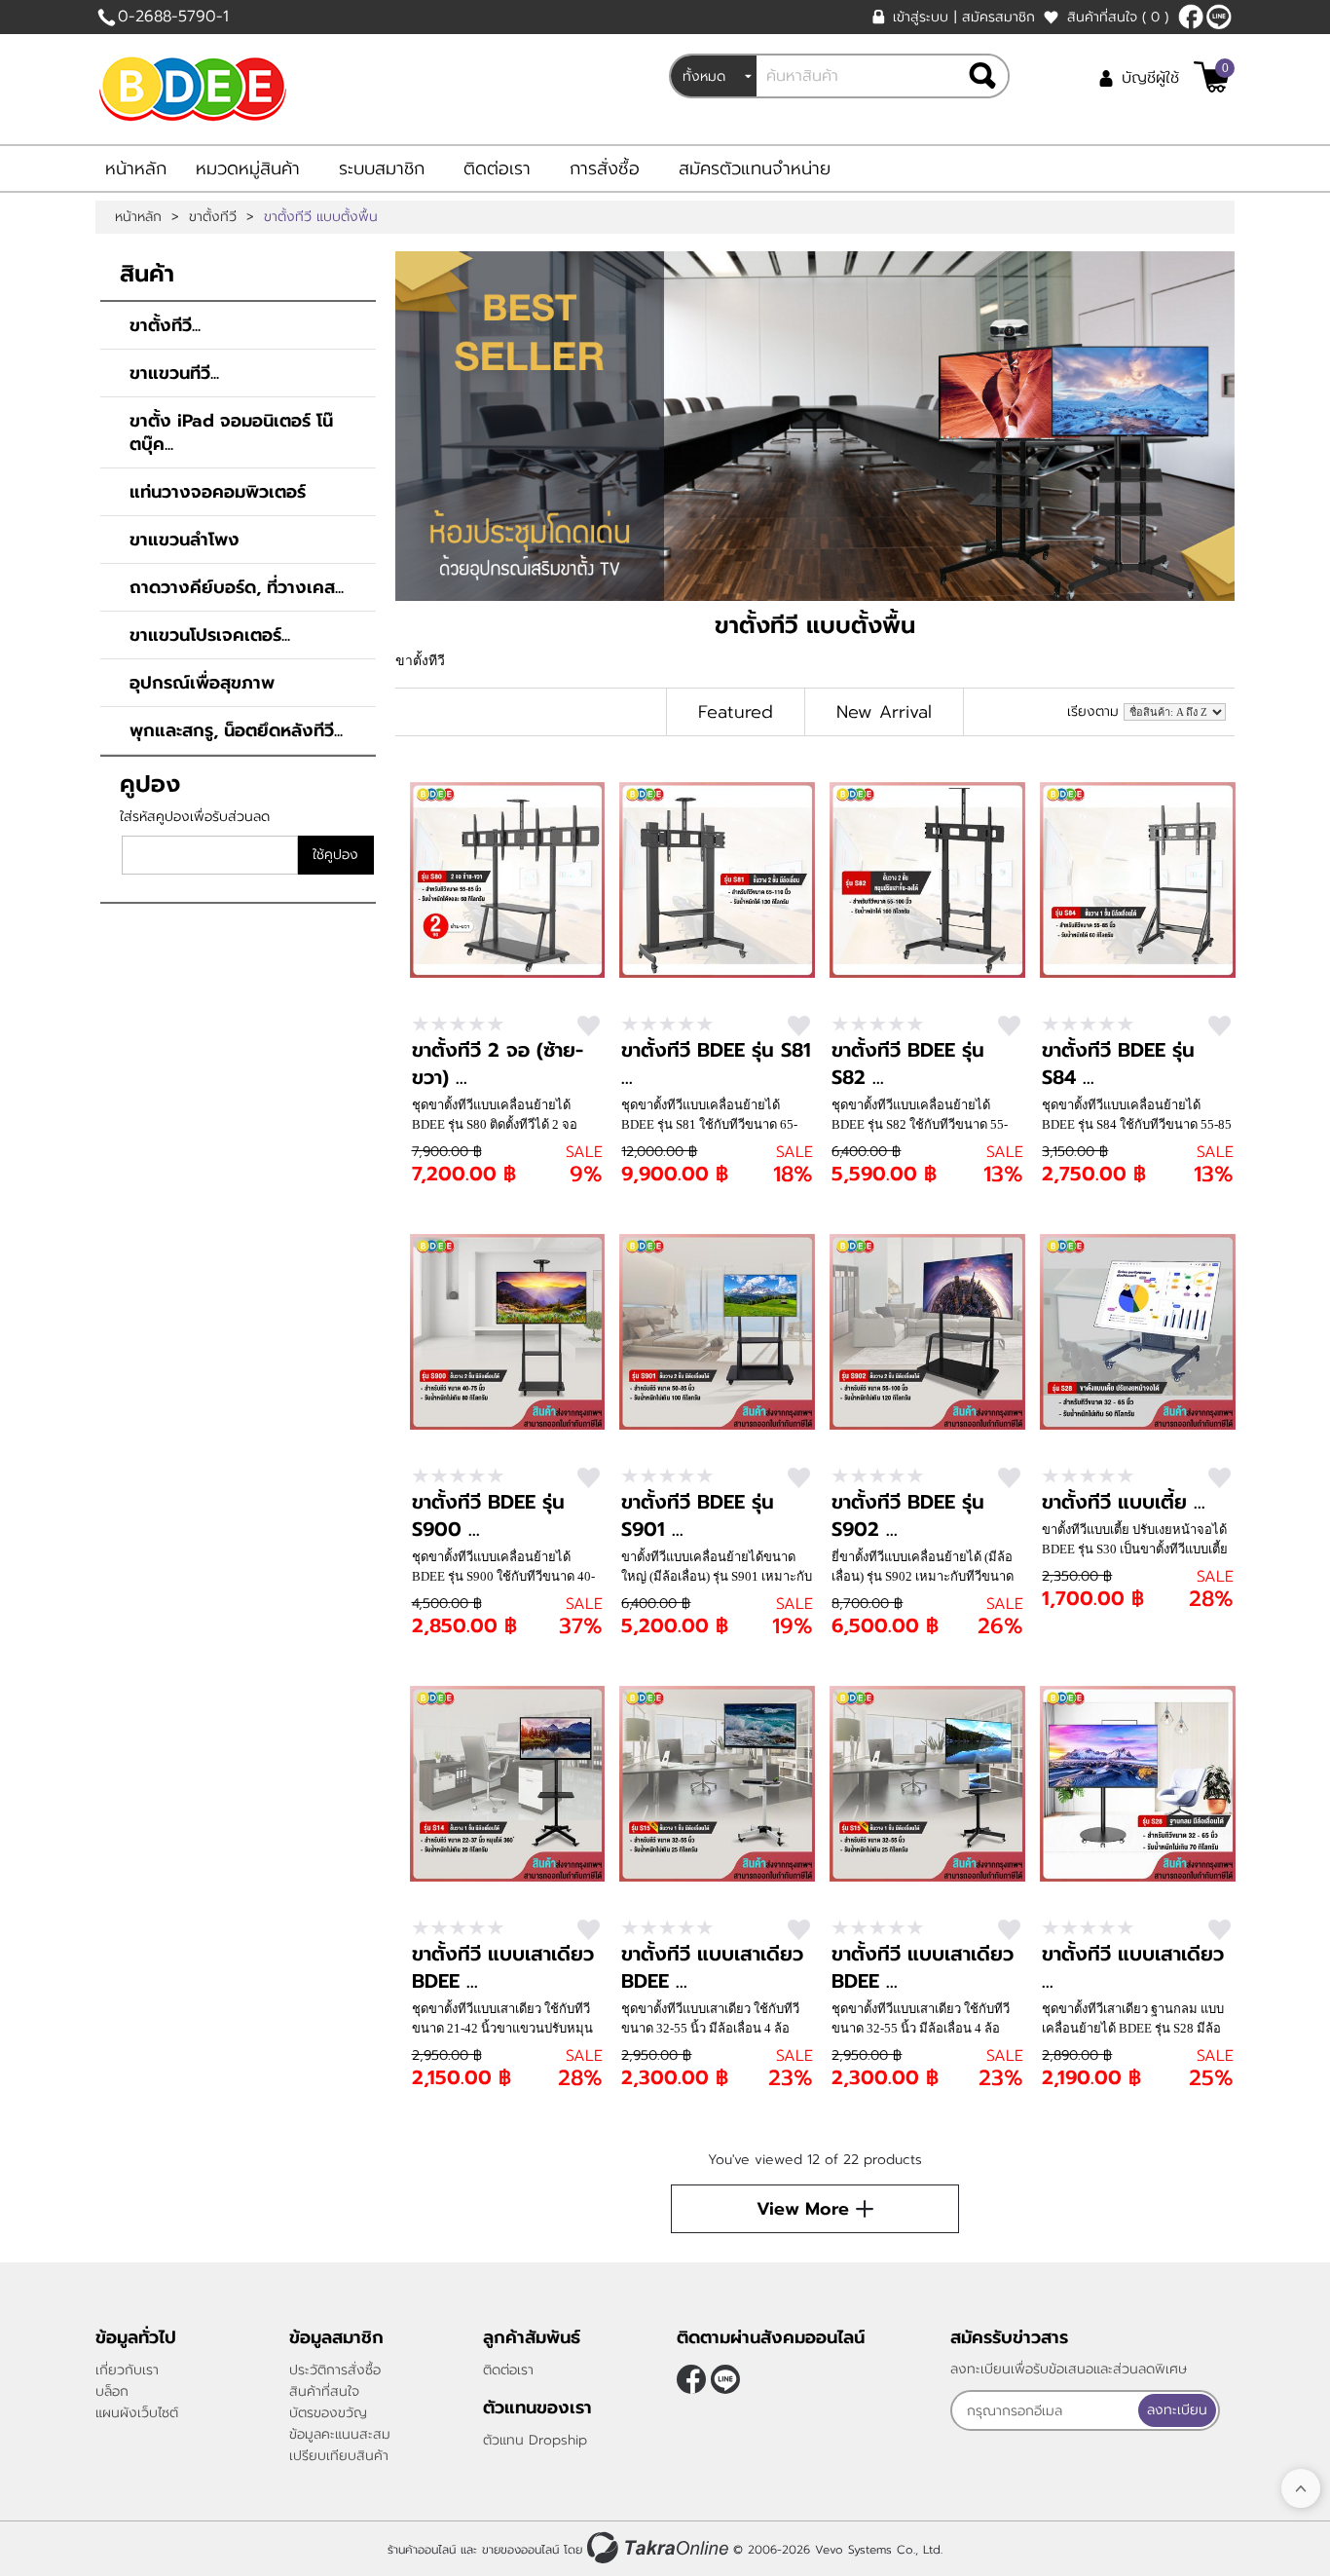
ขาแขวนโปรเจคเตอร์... (210, 635)
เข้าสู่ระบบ (921, 17)
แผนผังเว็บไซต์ (137, 2413)
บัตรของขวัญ (328, 2413)
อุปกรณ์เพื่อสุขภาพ (202, 683)
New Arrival (884, 712)
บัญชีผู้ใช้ (1150, 78)
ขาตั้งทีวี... (165, 325)
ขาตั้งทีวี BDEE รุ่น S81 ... (716, 1064)
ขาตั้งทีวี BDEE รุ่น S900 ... (488, 1515)
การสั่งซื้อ (605, 168)
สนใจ (589, 1026)
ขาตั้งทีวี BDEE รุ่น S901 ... (698, 1515)
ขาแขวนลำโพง (185, 540)
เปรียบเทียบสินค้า (339, 2456)
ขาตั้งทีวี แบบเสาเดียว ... (1133, 1967)
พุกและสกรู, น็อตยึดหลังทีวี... (236, 730)
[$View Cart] (1212, 77)
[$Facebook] (1191, 17)
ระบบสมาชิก (382, 168)
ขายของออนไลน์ (520, 2550)
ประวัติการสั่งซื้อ (335, 2370)
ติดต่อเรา (497, 168)
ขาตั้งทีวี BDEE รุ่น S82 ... (908, 1064)
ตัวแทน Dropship (535, 2440)
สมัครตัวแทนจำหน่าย (755, 168)
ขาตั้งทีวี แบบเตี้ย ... (1124, 1502)
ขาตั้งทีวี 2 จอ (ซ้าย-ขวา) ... (498, 1064)
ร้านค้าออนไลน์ (422, 2550)
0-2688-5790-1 (173, 17)
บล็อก (112, 2391)
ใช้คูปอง (335, 855)
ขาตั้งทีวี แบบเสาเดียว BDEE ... (503, 1967)
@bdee (1219, 17)
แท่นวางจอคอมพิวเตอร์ (218, 492)
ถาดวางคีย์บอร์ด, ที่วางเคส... (237, 587)
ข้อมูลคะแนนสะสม (340, 2434)
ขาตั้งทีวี (213, 217)
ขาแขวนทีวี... (174, 373)
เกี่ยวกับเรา (127, 2370)
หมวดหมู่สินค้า (248, 168)
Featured (736, 712)
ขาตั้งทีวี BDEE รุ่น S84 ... (1118, 1064)
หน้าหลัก (136, 168)
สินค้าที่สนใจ (1118, 17)
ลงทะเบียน (1177, 2410)
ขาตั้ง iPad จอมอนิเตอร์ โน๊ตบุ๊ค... (231, 432)
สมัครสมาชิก (998, 17)
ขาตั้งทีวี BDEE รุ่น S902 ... (908, 1515)
